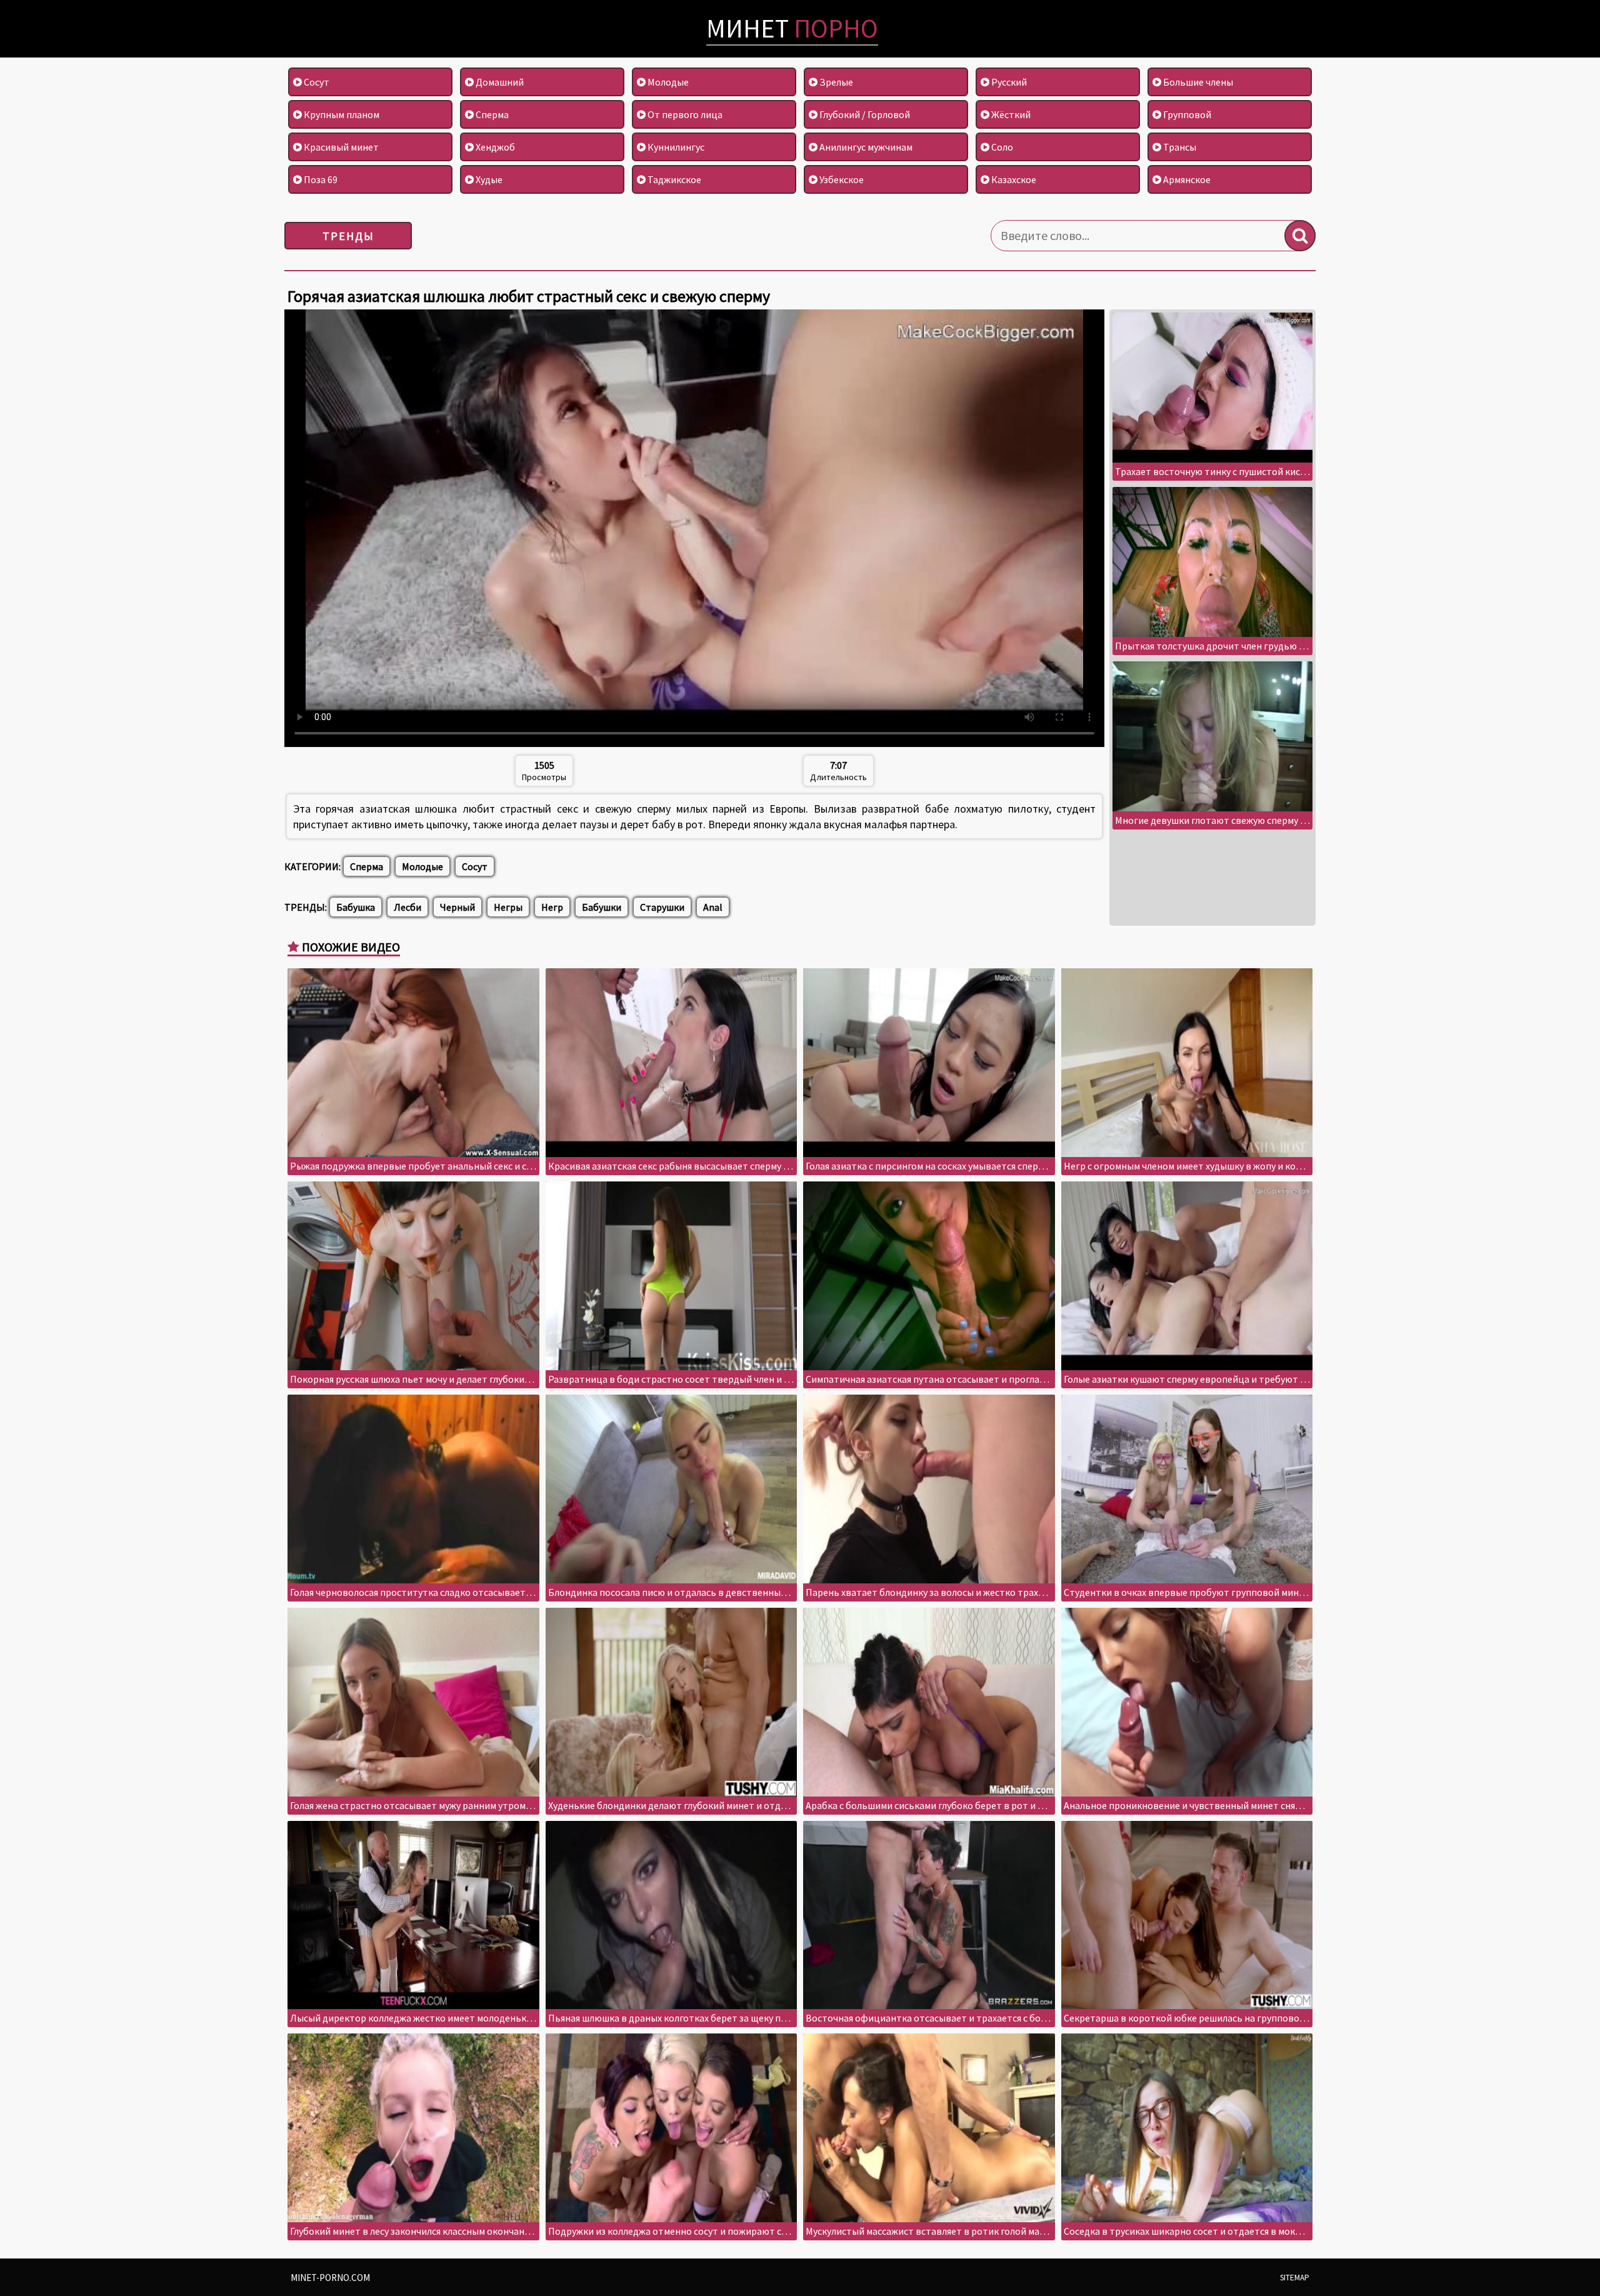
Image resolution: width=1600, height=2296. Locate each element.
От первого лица (684, 114)
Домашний (499, 82)
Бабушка (356, 907)
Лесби (407, 907)
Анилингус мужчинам (865, 147)
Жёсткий (1010, 114)
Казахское (1013, 179)
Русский (1008, 82)
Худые (488, 179)
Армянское (1186, 179)
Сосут (316, 82)
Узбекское (841, 179)
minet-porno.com (330, 2278)
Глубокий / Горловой (864, 114)
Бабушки (602, 907)
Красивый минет (340, 147)
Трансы (1179, 147)
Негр (552, 907)
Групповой (1186, 114)
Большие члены (1197, 82)
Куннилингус (675, 147)
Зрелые (835, 82)
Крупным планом (341, 114)
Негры (508, 907)
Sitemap (1295, 2278)
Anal (713, 907)
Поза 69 (320, 179)
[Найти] (1300, 236)
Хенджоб (494, 147)
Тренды (348, 236)
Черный (457, 907)
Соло (1001, 147)
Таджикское (673, 179)
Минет (792, 28)
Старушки (662, 907)
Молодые (667, 82)
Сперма (491, 114)
